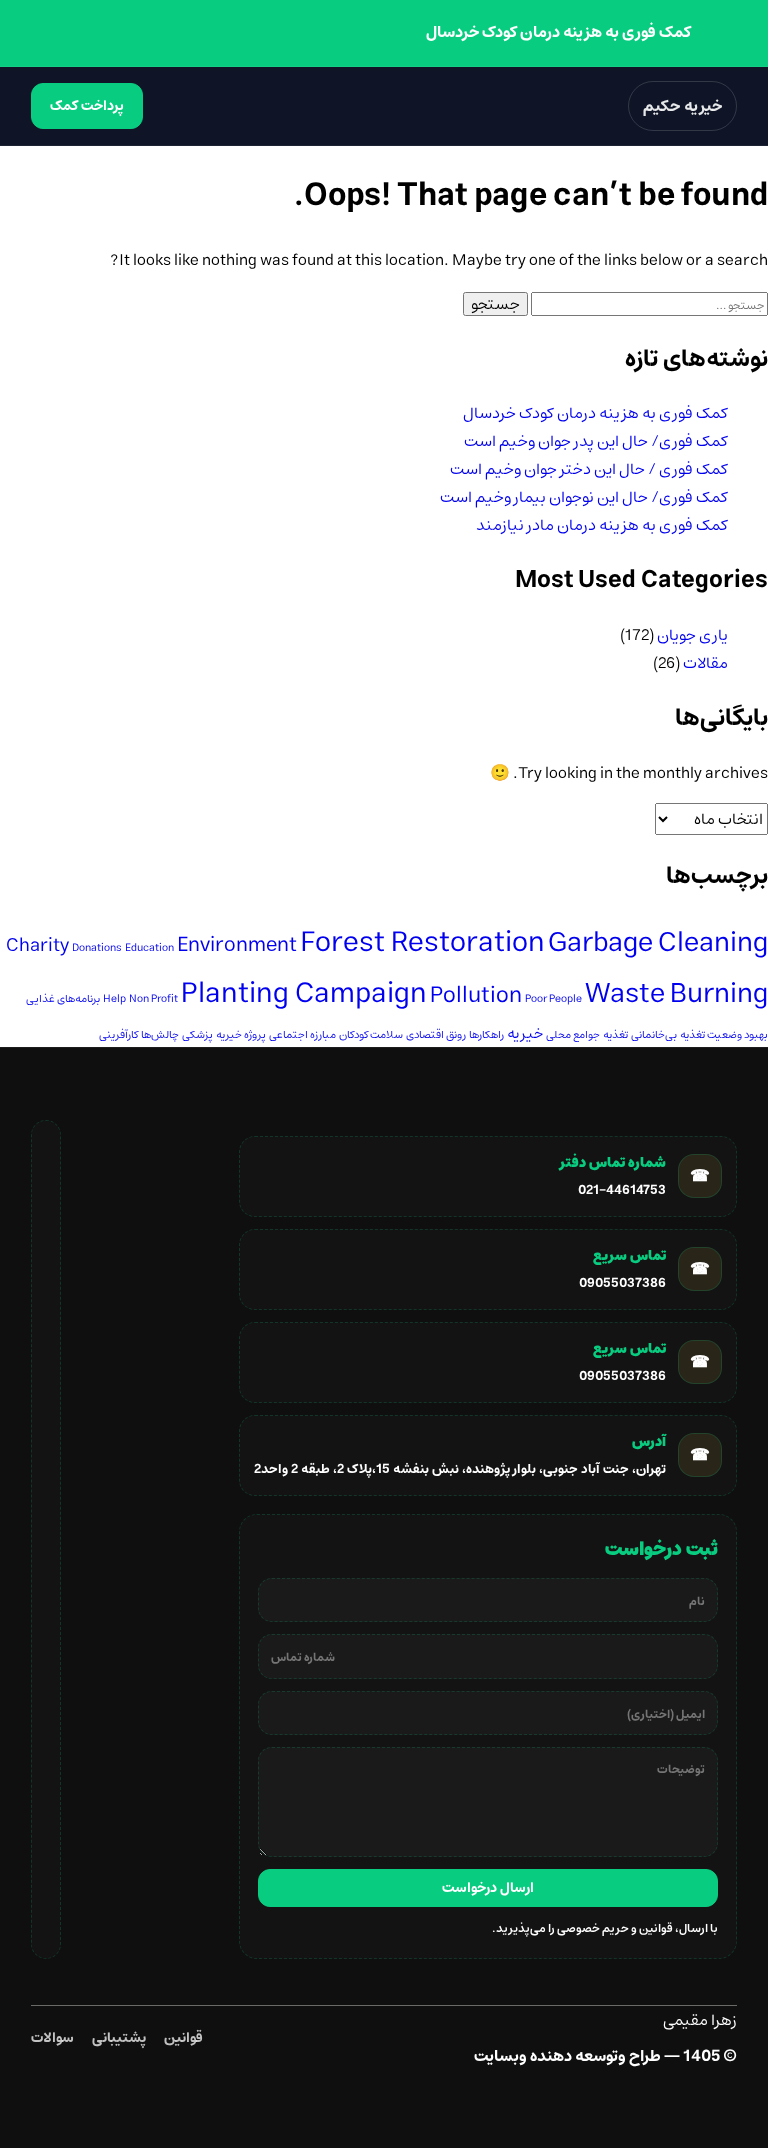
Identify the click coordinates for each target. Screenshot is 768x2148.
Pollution (476, 995)
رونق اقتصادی (436, 1035)
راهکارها (486, 1035)
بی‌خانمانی (654, 1035)
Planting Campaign (304, 993)
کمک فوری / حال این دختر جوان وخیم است (589, 469)
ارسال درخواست (488, 1888)
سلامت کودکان (371, 1035)
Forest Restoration (422, 942)
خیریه (525, 1033)
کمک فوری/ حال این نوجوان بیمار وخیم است (584, 497)
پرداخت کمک (87, 106)
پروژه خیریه (241, 1035)
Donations (97, 948)
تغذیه (615, 1035)
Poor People (553, 999)
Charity (37, 945)
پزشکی (197, 1035)
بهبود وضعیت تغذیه (724, 1035)
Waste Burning (676, 993)
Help (114, 999)
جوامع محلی (573, 1035)
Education (149, 948)
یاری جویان (692, 635)
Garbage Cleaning (658, 942)
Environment (237, 944)
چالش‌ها (160, 1035)
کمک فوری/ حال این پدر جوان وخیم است (596, 441)
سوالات (52, 2038)
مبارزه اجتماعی (302, 1035)
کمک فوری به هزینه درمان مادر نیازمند (602, 525)
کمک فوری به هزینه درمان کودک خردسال (595, 413)
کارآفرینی (118, 1035)
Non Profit (153, 999)
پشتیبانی (119, 2038)
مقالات (705, 663)
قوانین (183, 2038)
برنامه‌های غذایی (63, 999)
